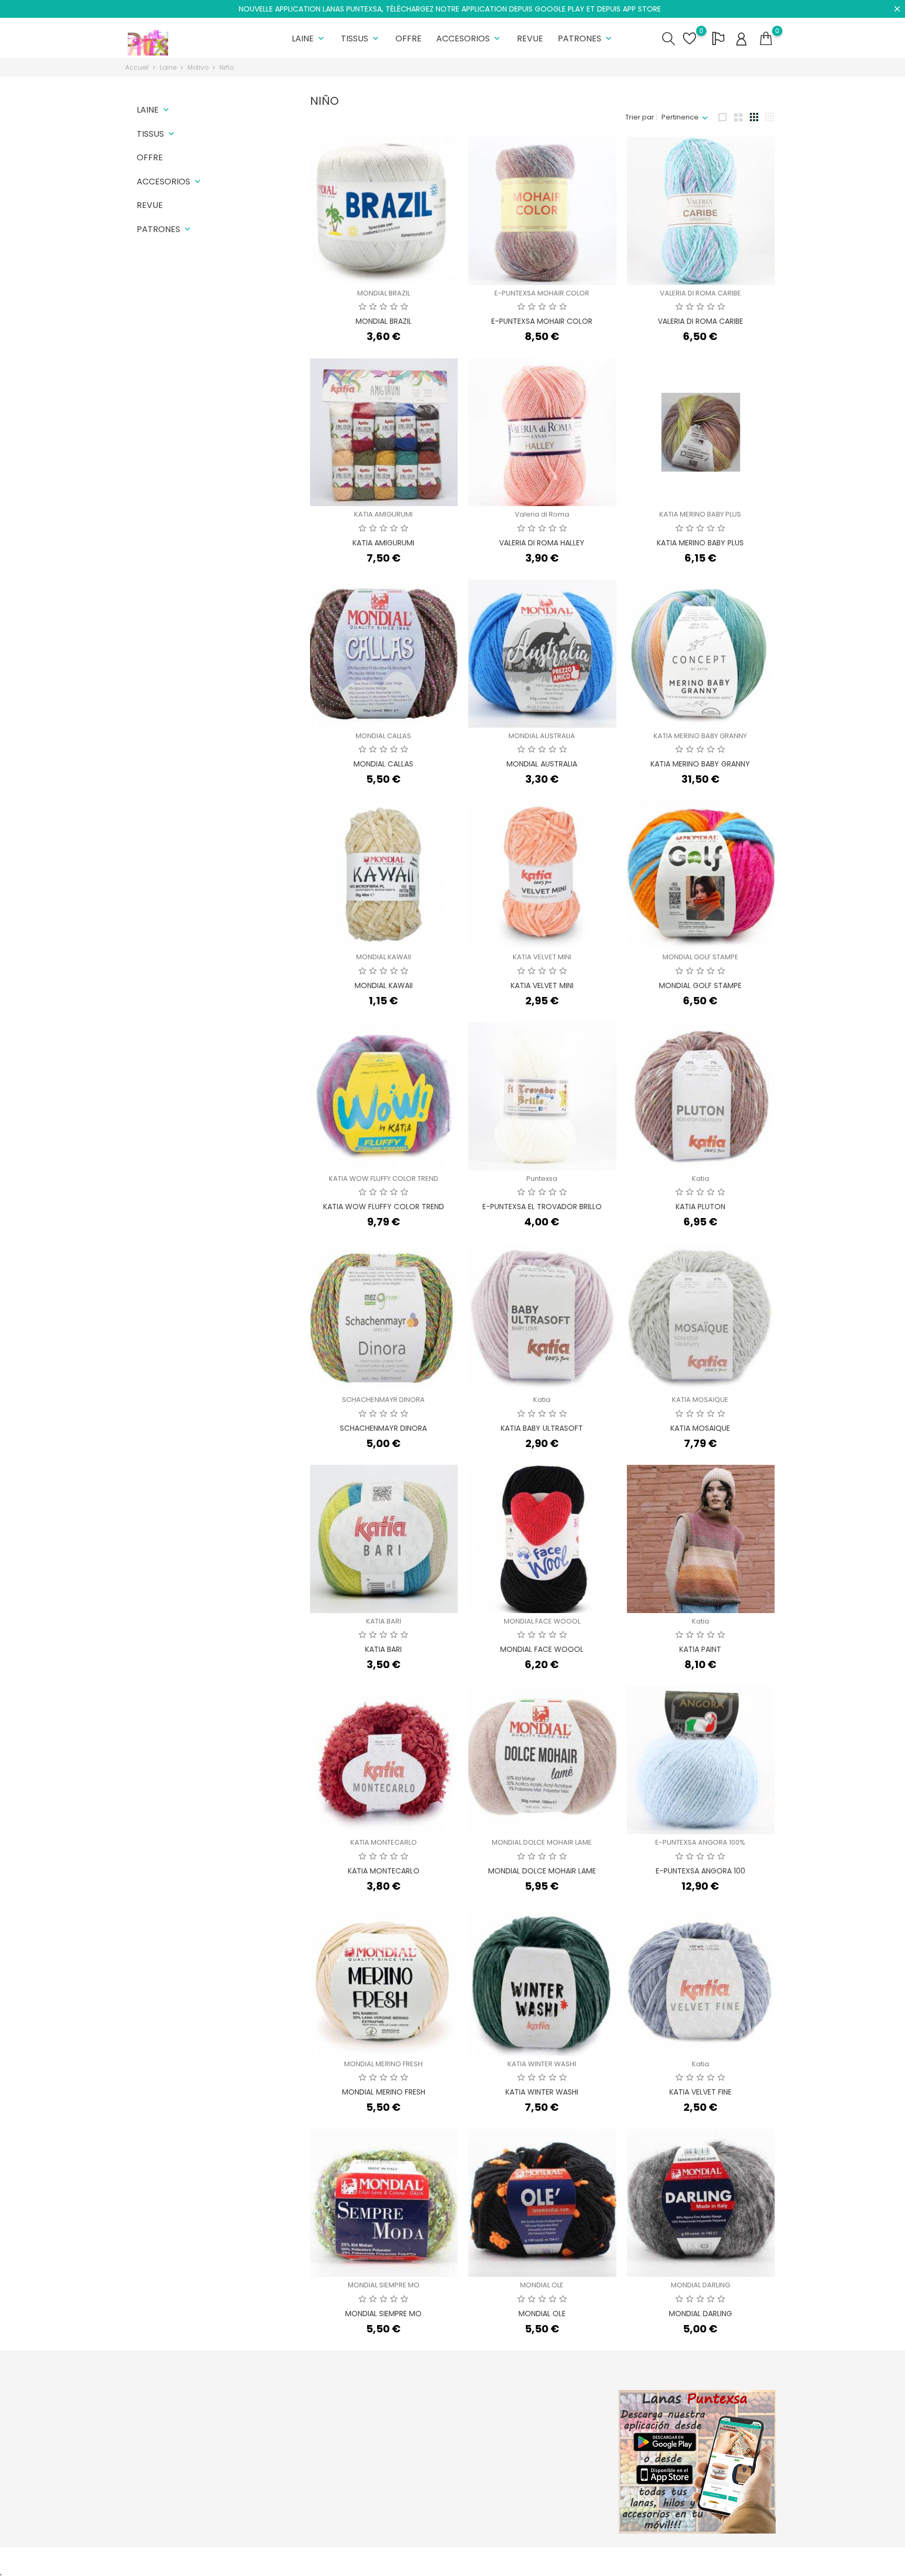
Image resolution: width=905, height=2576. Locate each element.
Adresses (529, 2465)
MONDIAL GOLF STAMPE (700, 957)
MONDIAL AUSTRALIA (542, 736)
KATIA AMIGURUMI (383, 514)
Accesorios (469, 39)
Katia (700, 1179)
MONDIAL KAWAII (384, 957)
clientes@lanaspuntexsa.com (188, 2505)
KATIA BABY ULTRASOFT (542, 1428)
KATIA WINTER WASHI (542, 2064)
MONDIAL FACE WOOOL (542, 1621)
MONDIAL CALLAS (383, 736)
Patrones (586, 39)
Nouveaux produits (324, 2433)
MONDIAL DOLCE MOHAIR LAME (542, 1842)
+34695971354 (162, 2489)
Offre (409, 39)
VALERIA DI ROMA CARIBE (700, 293)
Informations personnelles (558, 2416)
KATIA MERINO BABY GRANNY (700, 736)
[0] (766, 39)
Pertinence (680, 117)
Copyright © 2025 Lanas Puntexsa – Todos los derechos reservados (240, 2561)
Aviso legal (421, 2433)
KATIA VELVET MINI (542, 957)
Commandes (536, 2433)
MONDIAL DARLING (700, 2285)
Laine (309, 39)
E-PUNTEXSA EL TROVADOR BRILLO (542, 1207)
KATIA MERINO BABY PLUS (700, 514)
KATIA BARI (384, 1621)
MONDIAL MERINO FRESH (383, 2064)
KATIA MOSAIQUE (700, 1400)
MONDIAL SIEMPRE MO (384, 2285)
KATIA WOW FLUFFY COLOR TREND (384, 1179)
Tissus (361, 39)
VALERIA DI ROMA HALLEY (542, 543)
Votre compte (546, 2394)
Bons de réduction (544, 2481)
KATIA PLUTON (700, 1207)
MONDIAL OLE (542, 2285)
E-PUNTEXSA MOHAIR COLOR (542, 293)
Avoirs (524, 2449)
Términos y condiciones (443, 2449)
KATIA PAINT (700, 1649)
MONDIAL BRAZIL (384, 293)
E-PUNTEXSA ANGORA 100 (700, 1871)
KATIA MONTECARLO (384, 1842)
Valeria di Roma (542, 514)
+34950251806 (162, 2473)
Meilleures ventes (322, 2449)
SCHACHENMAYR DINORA (383, 1400)
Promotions (311, 2416)
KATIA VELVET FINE (700, 2092)
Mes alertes (533, 2498)
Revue (530, 39)
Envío (411, 2416)
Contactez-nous (430, 2481)
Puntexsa (542, 1179)
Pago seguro (424, 2465)
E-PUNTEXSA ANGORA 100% (700, 1842)
